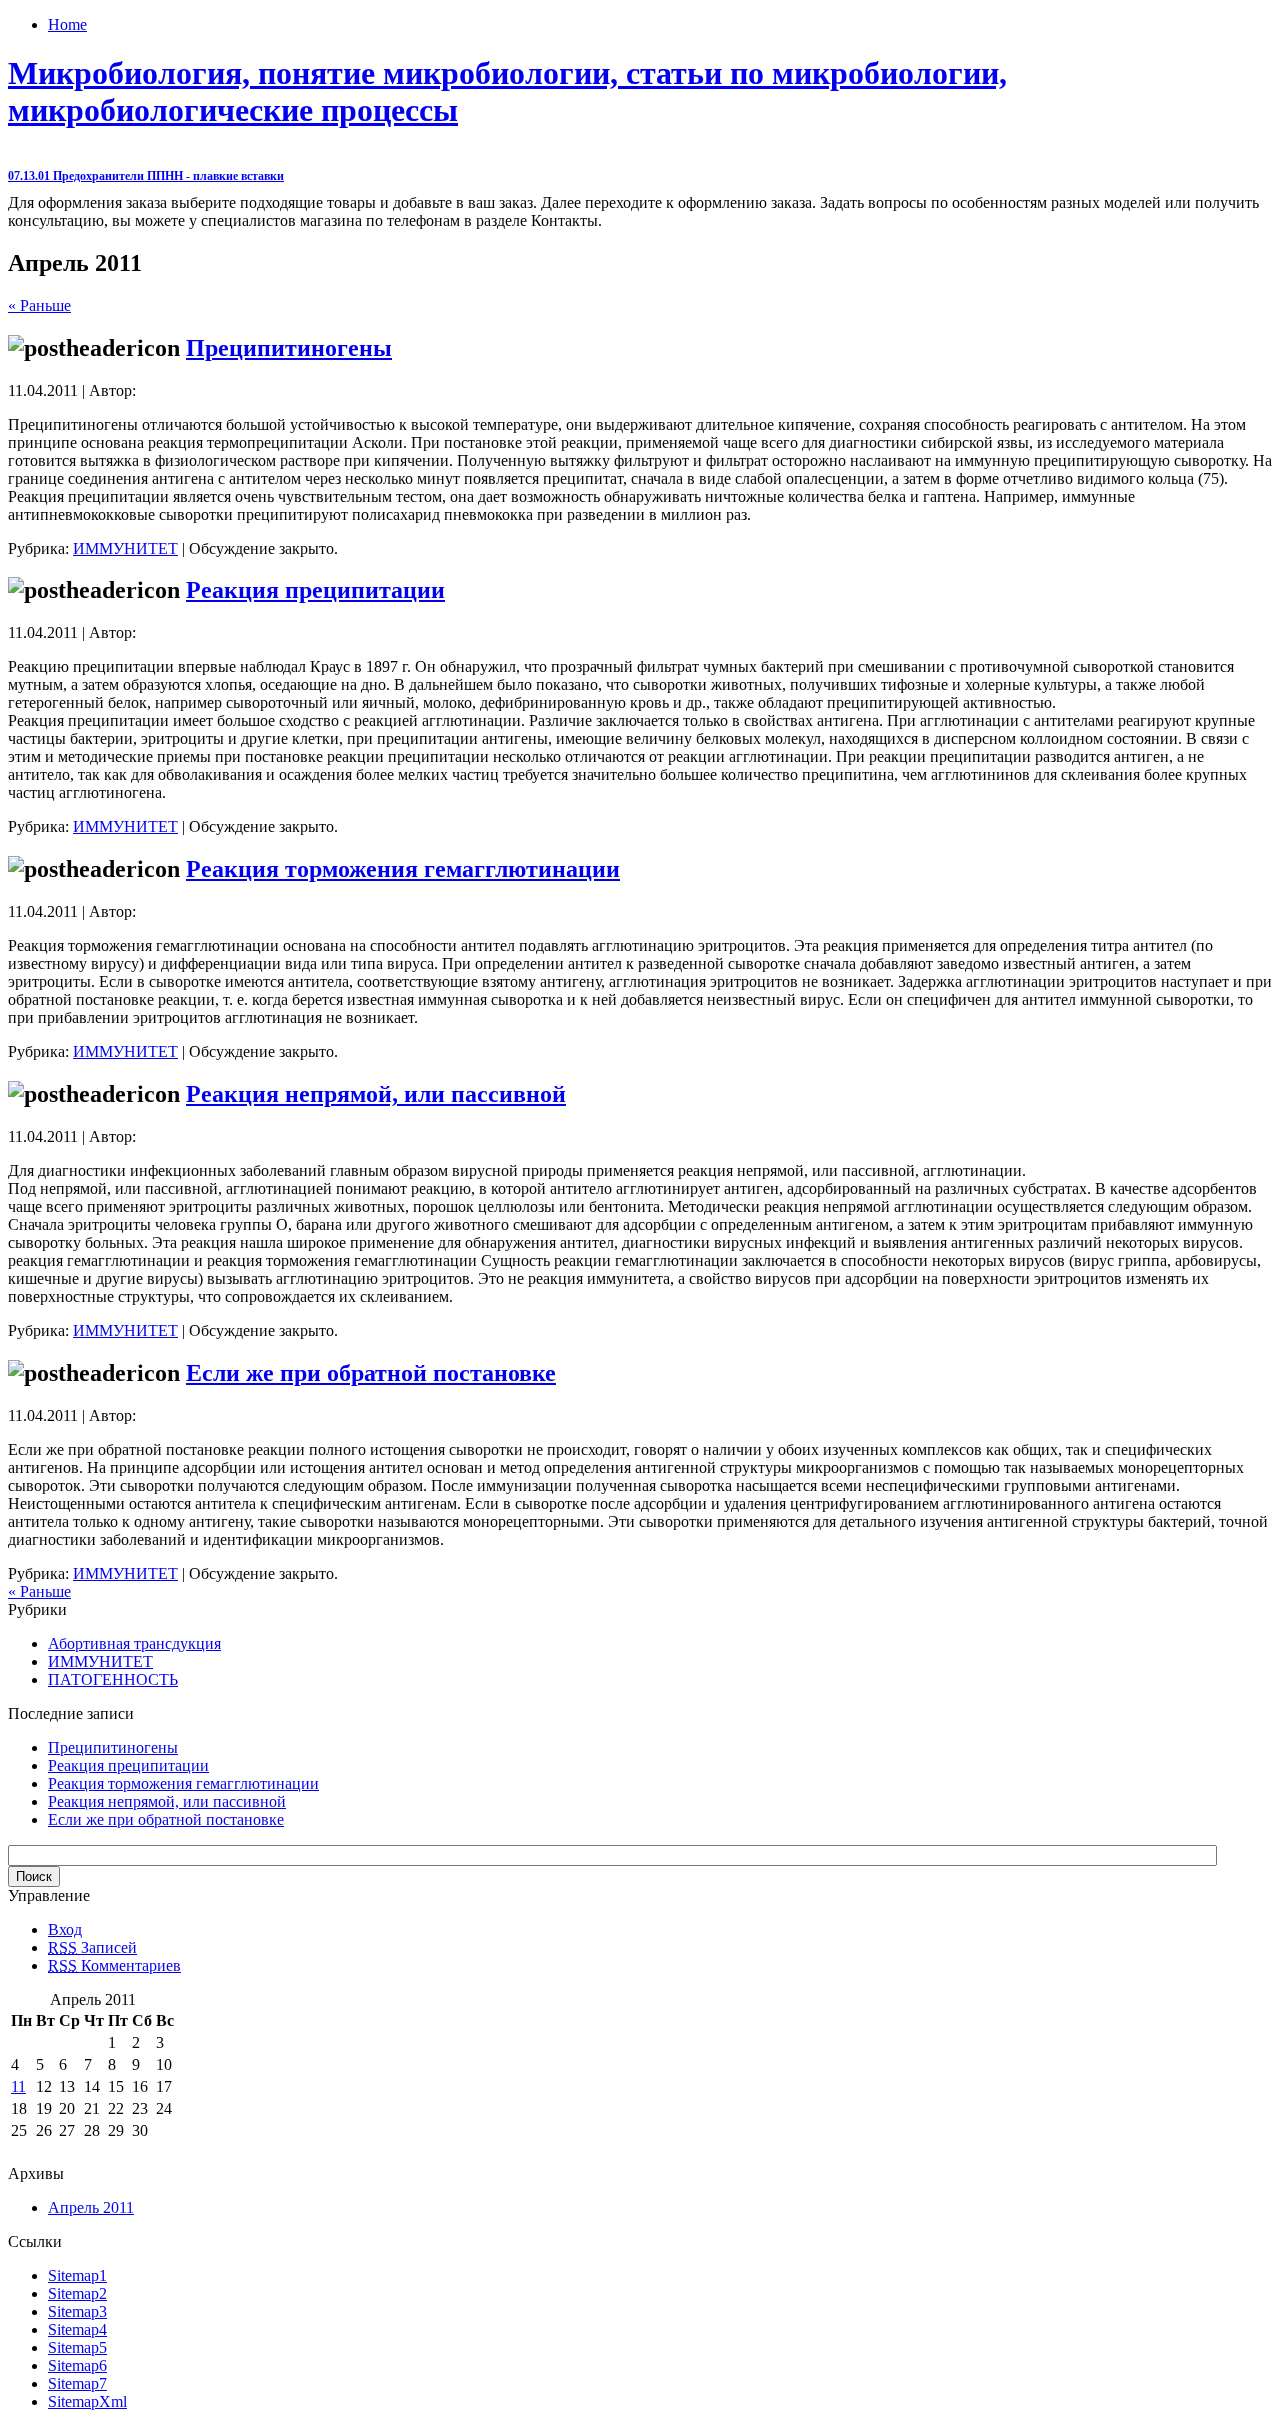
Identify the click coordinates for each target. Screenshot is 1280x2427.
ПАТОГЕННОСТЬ (113, 1679)
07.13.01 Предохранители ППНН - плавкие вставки (146, 176)
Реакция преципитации (315, 590)
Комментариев (114, 1965)
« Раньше (39, 305)
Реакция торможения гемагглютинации (403, 869)
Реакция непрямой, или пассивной (376, 1094)
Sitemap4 (77, 2329)
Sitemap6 (77, 2365)
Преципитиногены (289, 348)
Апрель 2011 (91, 2207)
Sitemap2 (77, 2293)
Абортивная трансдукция (134, 1643)
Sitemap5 (77, 2347)
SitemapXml (87, 2401)
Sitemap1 (77, 2275)
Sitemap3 (77, 2311)
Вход (65, 1929)
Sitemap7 (77, 2383)
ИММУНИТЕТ (125, 548)
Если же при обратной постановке (371, 1373)
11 (18, 2086)
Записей (92, 1947)
